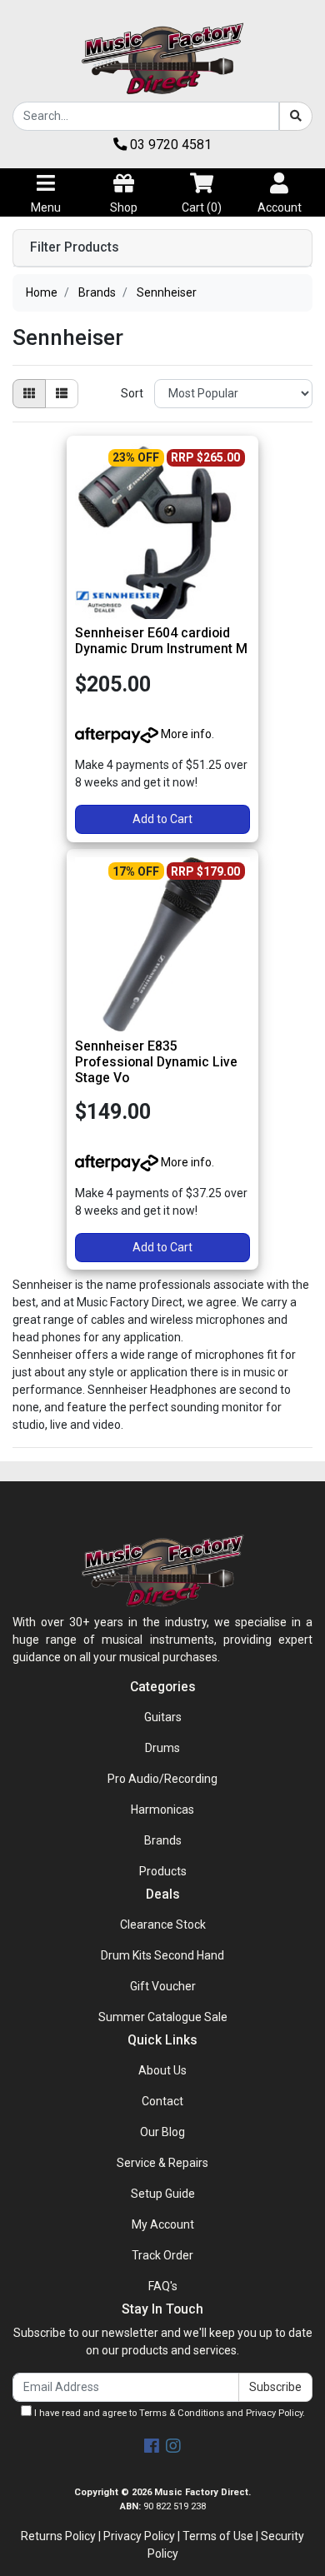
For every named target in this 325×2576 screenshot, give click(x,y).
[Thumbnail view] (29, 394)
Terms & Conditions (182, 2413)
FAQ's (163, 2286)
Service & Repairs (162, 2163)
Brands (163, 1840)
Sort (132, 393)
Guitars (163, 1717)
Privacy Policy (274, 2413)
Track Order (162, 2255)
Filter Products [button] (75, 247)
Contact (162, 2101)
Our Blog (162, 2132)
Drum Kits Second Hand (162, 1955)
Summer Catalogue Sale (163, 2017)
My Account (163, 2224)
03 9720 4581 (169, 145)
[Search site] (296, 116)
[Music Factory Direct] (162, 58)
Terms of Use (218, 2536)
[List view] (62, 394)
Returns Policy (58, 2536)
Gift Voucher (163, 1986)
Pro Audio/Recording (162, 1779)
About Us (162, 2070)
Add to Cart (162, 819)
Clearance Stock (163, 1925)
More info (185, 734)
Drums (162, 1748)
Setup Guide (163, 2194)
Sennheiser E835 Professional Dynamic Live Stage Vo (156, 1062)
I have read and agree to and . (168, 2413)
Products (163, 1871)
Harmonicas (162, 1810)
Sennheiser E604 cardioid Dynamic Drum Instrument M (161, 641)
